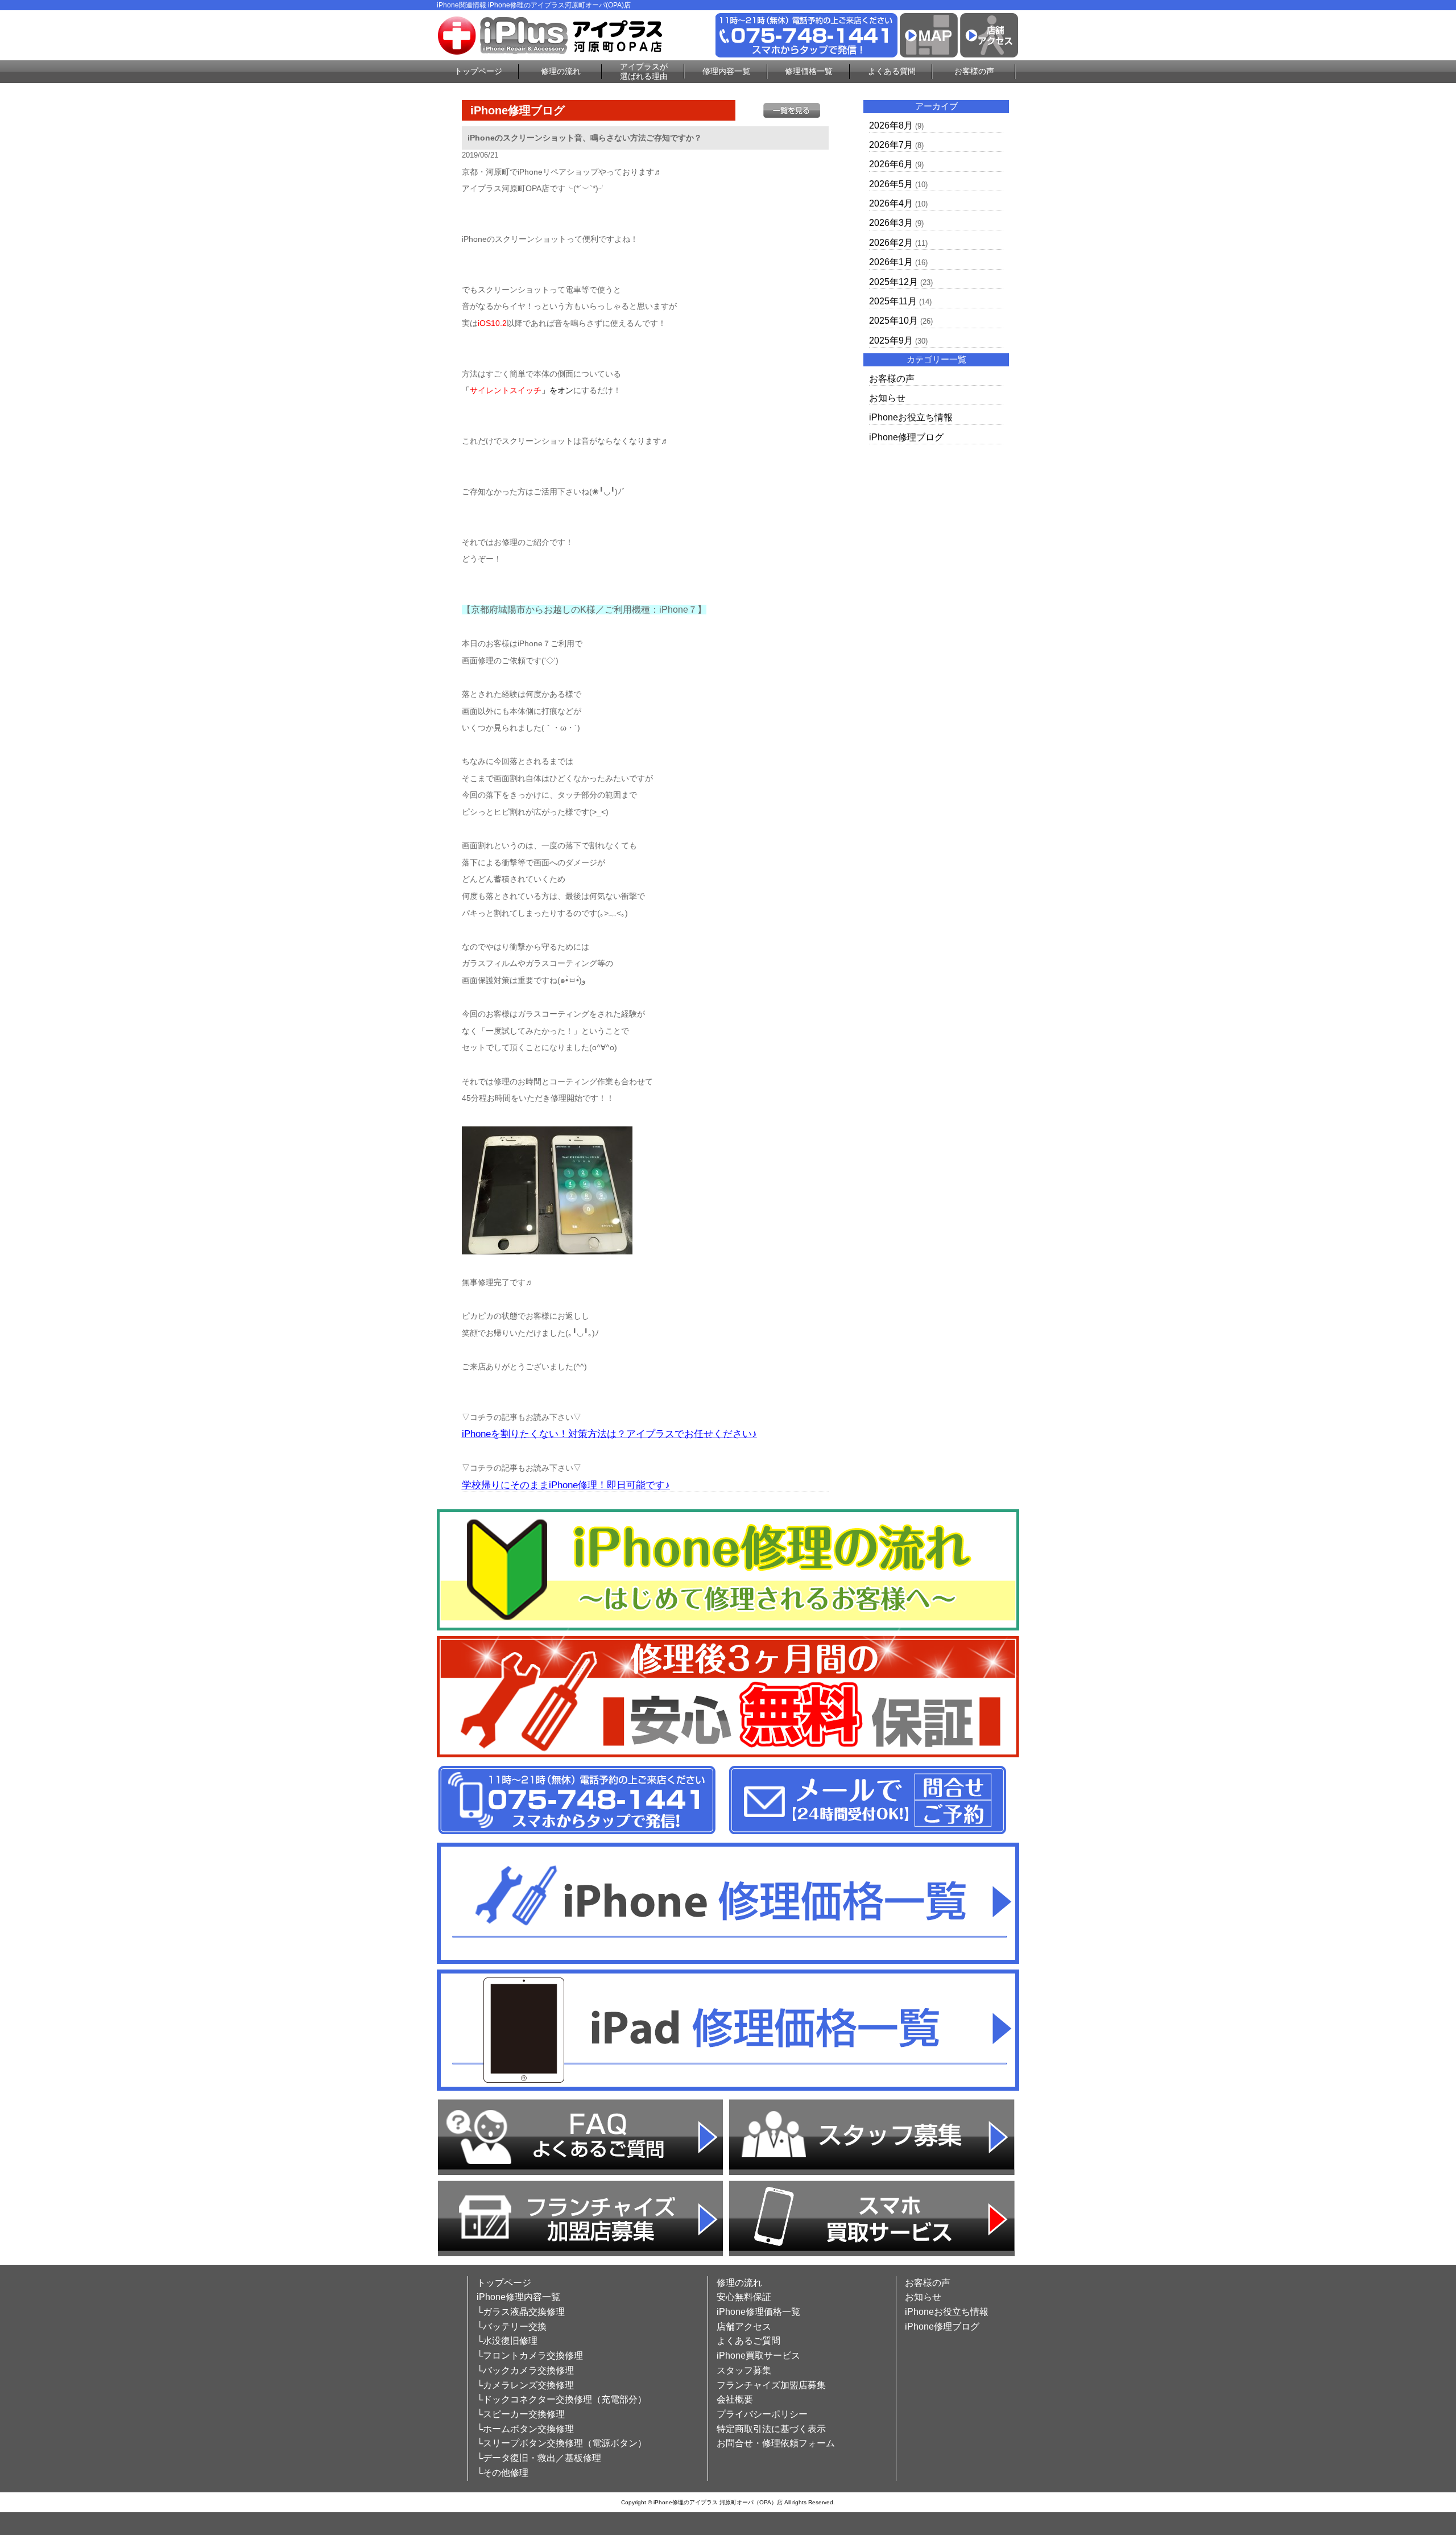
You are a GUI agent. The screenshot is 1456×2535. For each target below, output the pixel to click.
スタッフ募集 (744, 2370)
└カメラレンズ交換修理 (525, 2385)
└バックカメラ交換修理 (525, 2370)
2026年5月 (891, 184)
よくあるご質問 (748, 2341)
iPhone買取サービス (758, 2356)
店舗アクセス (744, 2326)
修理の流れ (561, 71)
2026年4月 (891, 203)
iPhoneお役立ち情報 (911, 417)
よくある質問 (892, 71)
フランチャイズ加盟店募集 (771, 2385)
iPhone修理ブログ (906, 437)
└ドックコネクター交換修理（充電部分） (562, 2399)
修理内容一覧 (726, 71)
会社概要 (735, 2399)
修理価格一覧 (809, 71)
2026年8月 (891, 125)
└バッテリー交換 (512, 2326)
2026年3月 (891, 223)
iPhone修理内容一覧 (518, 2297)
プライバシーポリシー (762, 2414)
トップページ (478, 71)
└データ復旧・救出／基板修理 (539, 2458)
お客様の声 (974, 71)
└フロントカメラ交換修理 (530, 2356)
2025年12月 (894, 282)
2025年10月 (894, 321)
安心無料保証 (744, 2297)
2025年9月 (891, 340)
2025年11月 (893, 301)
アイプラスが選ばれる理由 (644, 71)
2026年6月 (891, 164)
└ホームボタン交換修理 (525, 2429)
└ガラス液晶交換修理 (521, 2312)
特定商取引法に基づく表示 (771, 2429)
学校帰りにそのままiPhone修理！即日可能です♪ (566, 1485)
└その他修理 (502, 2473)
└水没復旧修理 (507, 2341)
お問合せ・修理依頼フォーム (776, 2443)
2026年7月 (891, 145)
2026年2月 (891, 243)
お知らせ (887, 398)
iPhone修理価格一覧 (758, 2312)
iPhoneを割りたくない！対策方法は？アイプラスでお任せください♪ (609, 1434)
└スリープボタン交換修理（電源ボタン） (562, 2443)
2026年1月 (891, 262)
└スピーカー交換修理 (521, 2414)
